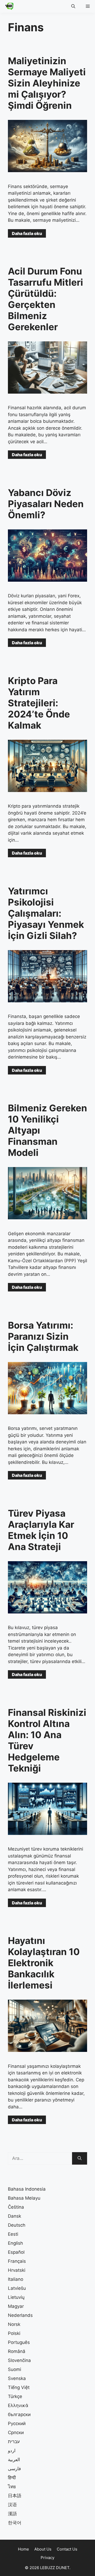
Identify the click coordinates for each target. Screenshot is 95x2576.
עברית (14, 2442)
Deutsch (17, 2225)
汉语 (12, 2505)
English (15, 2243)
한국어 (15, 2523)
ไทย (12, 2487)
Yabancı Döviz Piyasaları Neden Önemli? (46, 504)
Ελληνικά (18, 2405)
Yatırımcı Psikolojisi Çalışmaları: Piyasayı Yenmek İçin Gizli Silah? (46, 913)
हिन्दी (12, 2478)
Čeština (16, 2207)
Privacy (47, 2558)
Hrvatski (17, 2270)
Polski (14, 2333)
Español (16, 2252)
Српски (16, 2433)
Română (17, 2351)
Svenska (17, 2378)
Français (17, 2261)
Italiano (16, 2279)
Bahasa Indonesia (27, 2189)
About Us (43, 2549)
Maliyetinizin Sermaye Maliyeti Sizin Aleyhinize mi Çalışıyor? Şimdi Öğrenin (47, 83)
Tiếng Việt (19, 2387)
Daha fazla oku (27, 233)
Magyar (16, 2306)
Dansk (15, 2216)
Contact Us (67, 2549)
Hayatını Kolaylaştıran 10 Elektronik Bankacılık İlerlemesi (44, 1963)
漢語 (12, 2514)
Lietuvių (16, 2297)
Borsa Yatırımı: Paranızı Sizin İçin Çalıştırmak (43, 1336)
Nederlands (20, 2315)
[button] (73, 6)
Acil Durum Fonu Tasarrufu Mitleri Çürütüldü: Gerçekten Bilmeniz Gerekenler (46, 299)
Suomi (15, 2369)
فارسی (14, 2469)
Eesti (13, 2234)
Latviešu (17, 2288)
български (19, 2414)
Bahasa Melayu (24, 2198)
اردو (12, 2451)
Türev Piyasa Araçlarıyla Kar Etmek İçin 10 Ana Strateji (41, 1530)
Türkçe (15, 2396)
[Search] (80, 2159)
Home (23, 2549)
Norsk (14, 2324)
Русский (17, 2423)
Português (19, 2342)
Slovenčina (19, 2360)
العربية (14, 2460)
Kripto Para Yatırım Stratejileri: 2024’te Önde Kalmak (39, 703)
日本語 (15, 2496)
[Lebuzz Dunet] (8, 6)
